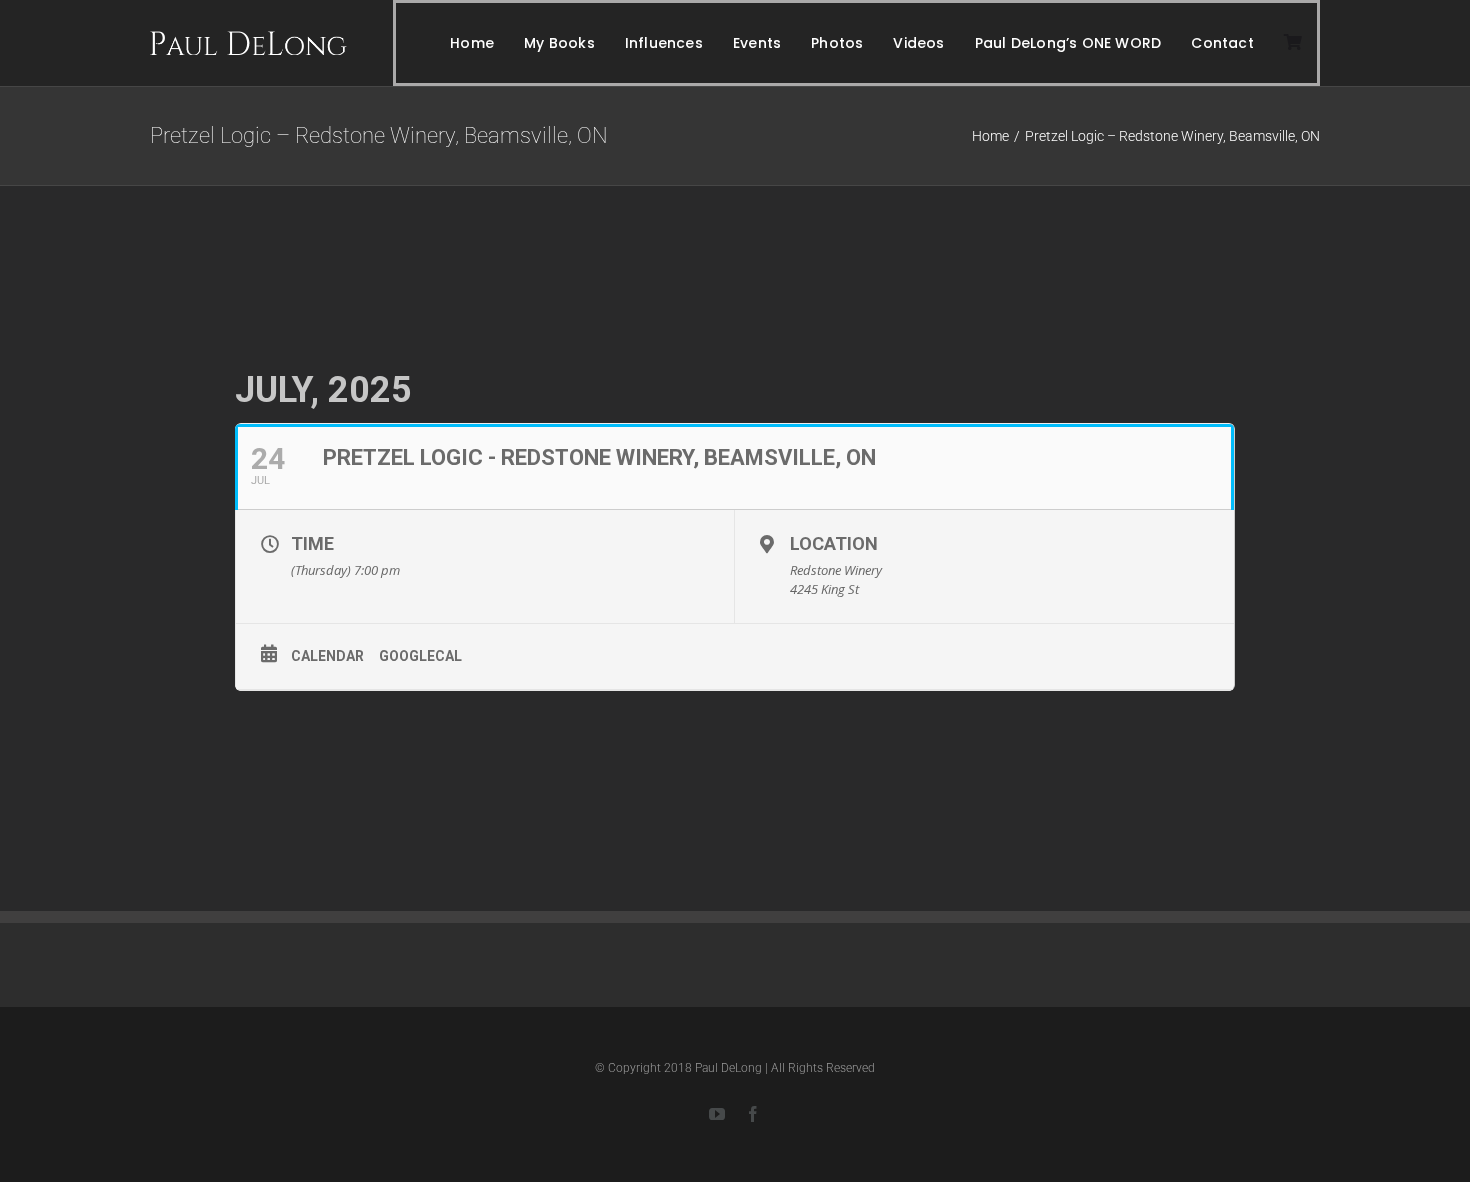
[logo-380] (248, 38)
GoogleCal (420, 656)
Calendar (327, 656)
